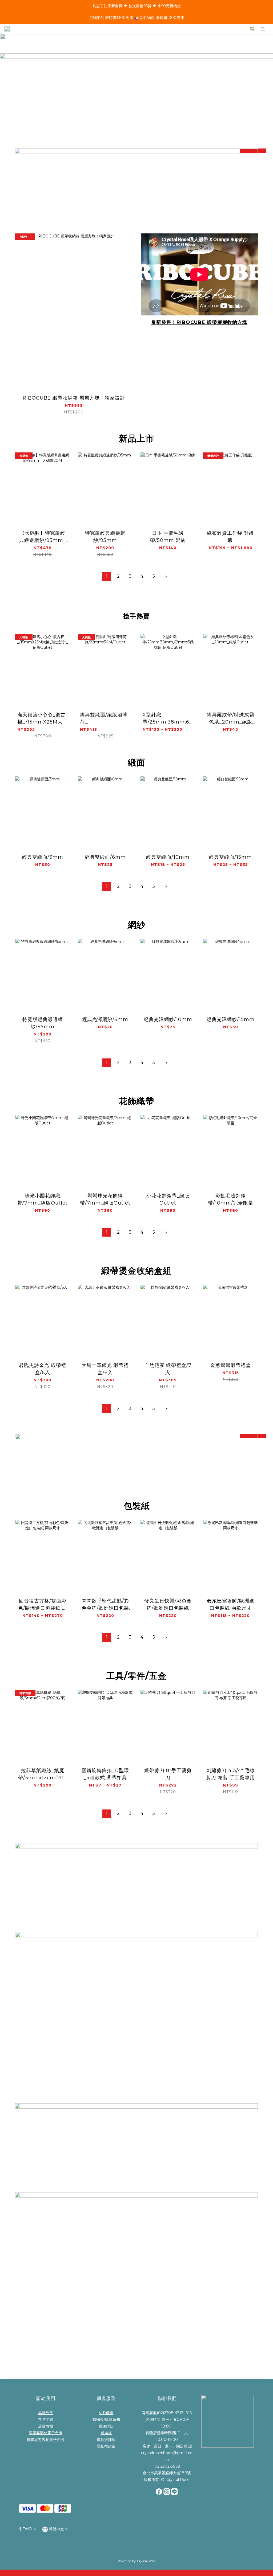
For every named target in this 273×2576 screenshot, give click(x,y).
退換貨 (106, 2433)
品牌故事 (46, 2413)
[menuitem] (107, 576)
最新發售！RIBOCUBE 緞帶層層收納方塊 (199, 322)
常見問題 (46, 2419)
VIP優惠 (106, 2413)
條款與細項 (106, 2440)
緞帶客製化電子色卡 (46, 2433)
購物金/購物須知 (106, 2419)
